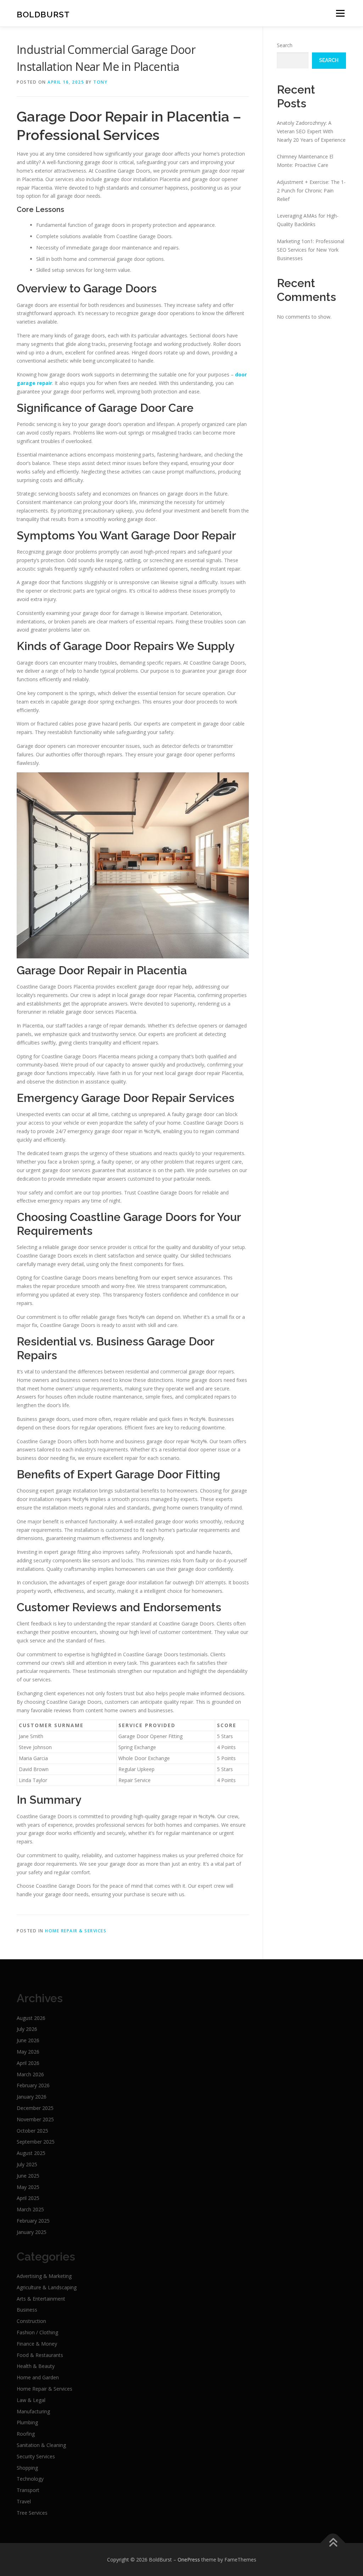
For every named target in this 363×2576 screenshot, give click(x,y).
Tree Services (32, 2513)
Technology (30, 2479)
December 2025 (35, 2108)
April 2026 (28, 2063)
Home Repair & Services (76, 1931)
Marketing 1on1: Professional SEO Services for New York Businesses (311, 250)
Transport (28, 2490)
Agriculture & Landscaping (47, 2287)
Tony (100, 82)
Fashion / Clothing (37, 2332)
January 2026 (32, 2097)
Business (27, 2310)
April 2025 (28, 2198)
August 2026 (31, 2018)
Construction (31, 2321)
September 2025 (36, 2142)
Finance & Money (37, 2344)
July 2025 (27, 2164)
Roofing (26, 2434)
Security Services (36, 2456)
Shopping (27, 2468)
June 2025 (28, 2176)
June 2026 (28, 2040)
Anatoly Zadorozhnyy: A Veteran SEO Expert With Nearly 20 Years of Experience (311, 131)
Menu (340, 13)
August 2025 (31, 2153)
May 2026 (28, 2052)
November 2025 (35, 2119)
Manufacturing (33, 2411)
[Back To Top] (333, 2543)
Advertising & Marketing (44, 2276)
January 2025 (32, 2232)
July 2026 (27, 2029)
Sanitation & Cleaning (41, 2445)
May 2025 (28, 2187)
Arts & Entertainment (41, 2299)
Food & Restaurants (40, 2355)
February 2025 (33, 2221)
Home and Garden (38, 2377)
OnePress (189, 2560)
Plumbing (27, 2422)
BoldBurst (43, 14)
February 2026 (33, 2085)
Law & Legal (31, 2400)
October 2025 (32, 2131)
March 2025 (30, 2209)
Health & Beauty (36, 2366)
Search (285, 45)
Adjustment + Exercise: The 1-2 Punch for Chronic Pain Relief (311, 191)
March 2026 (30, 2074)
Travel (24, 2501)
